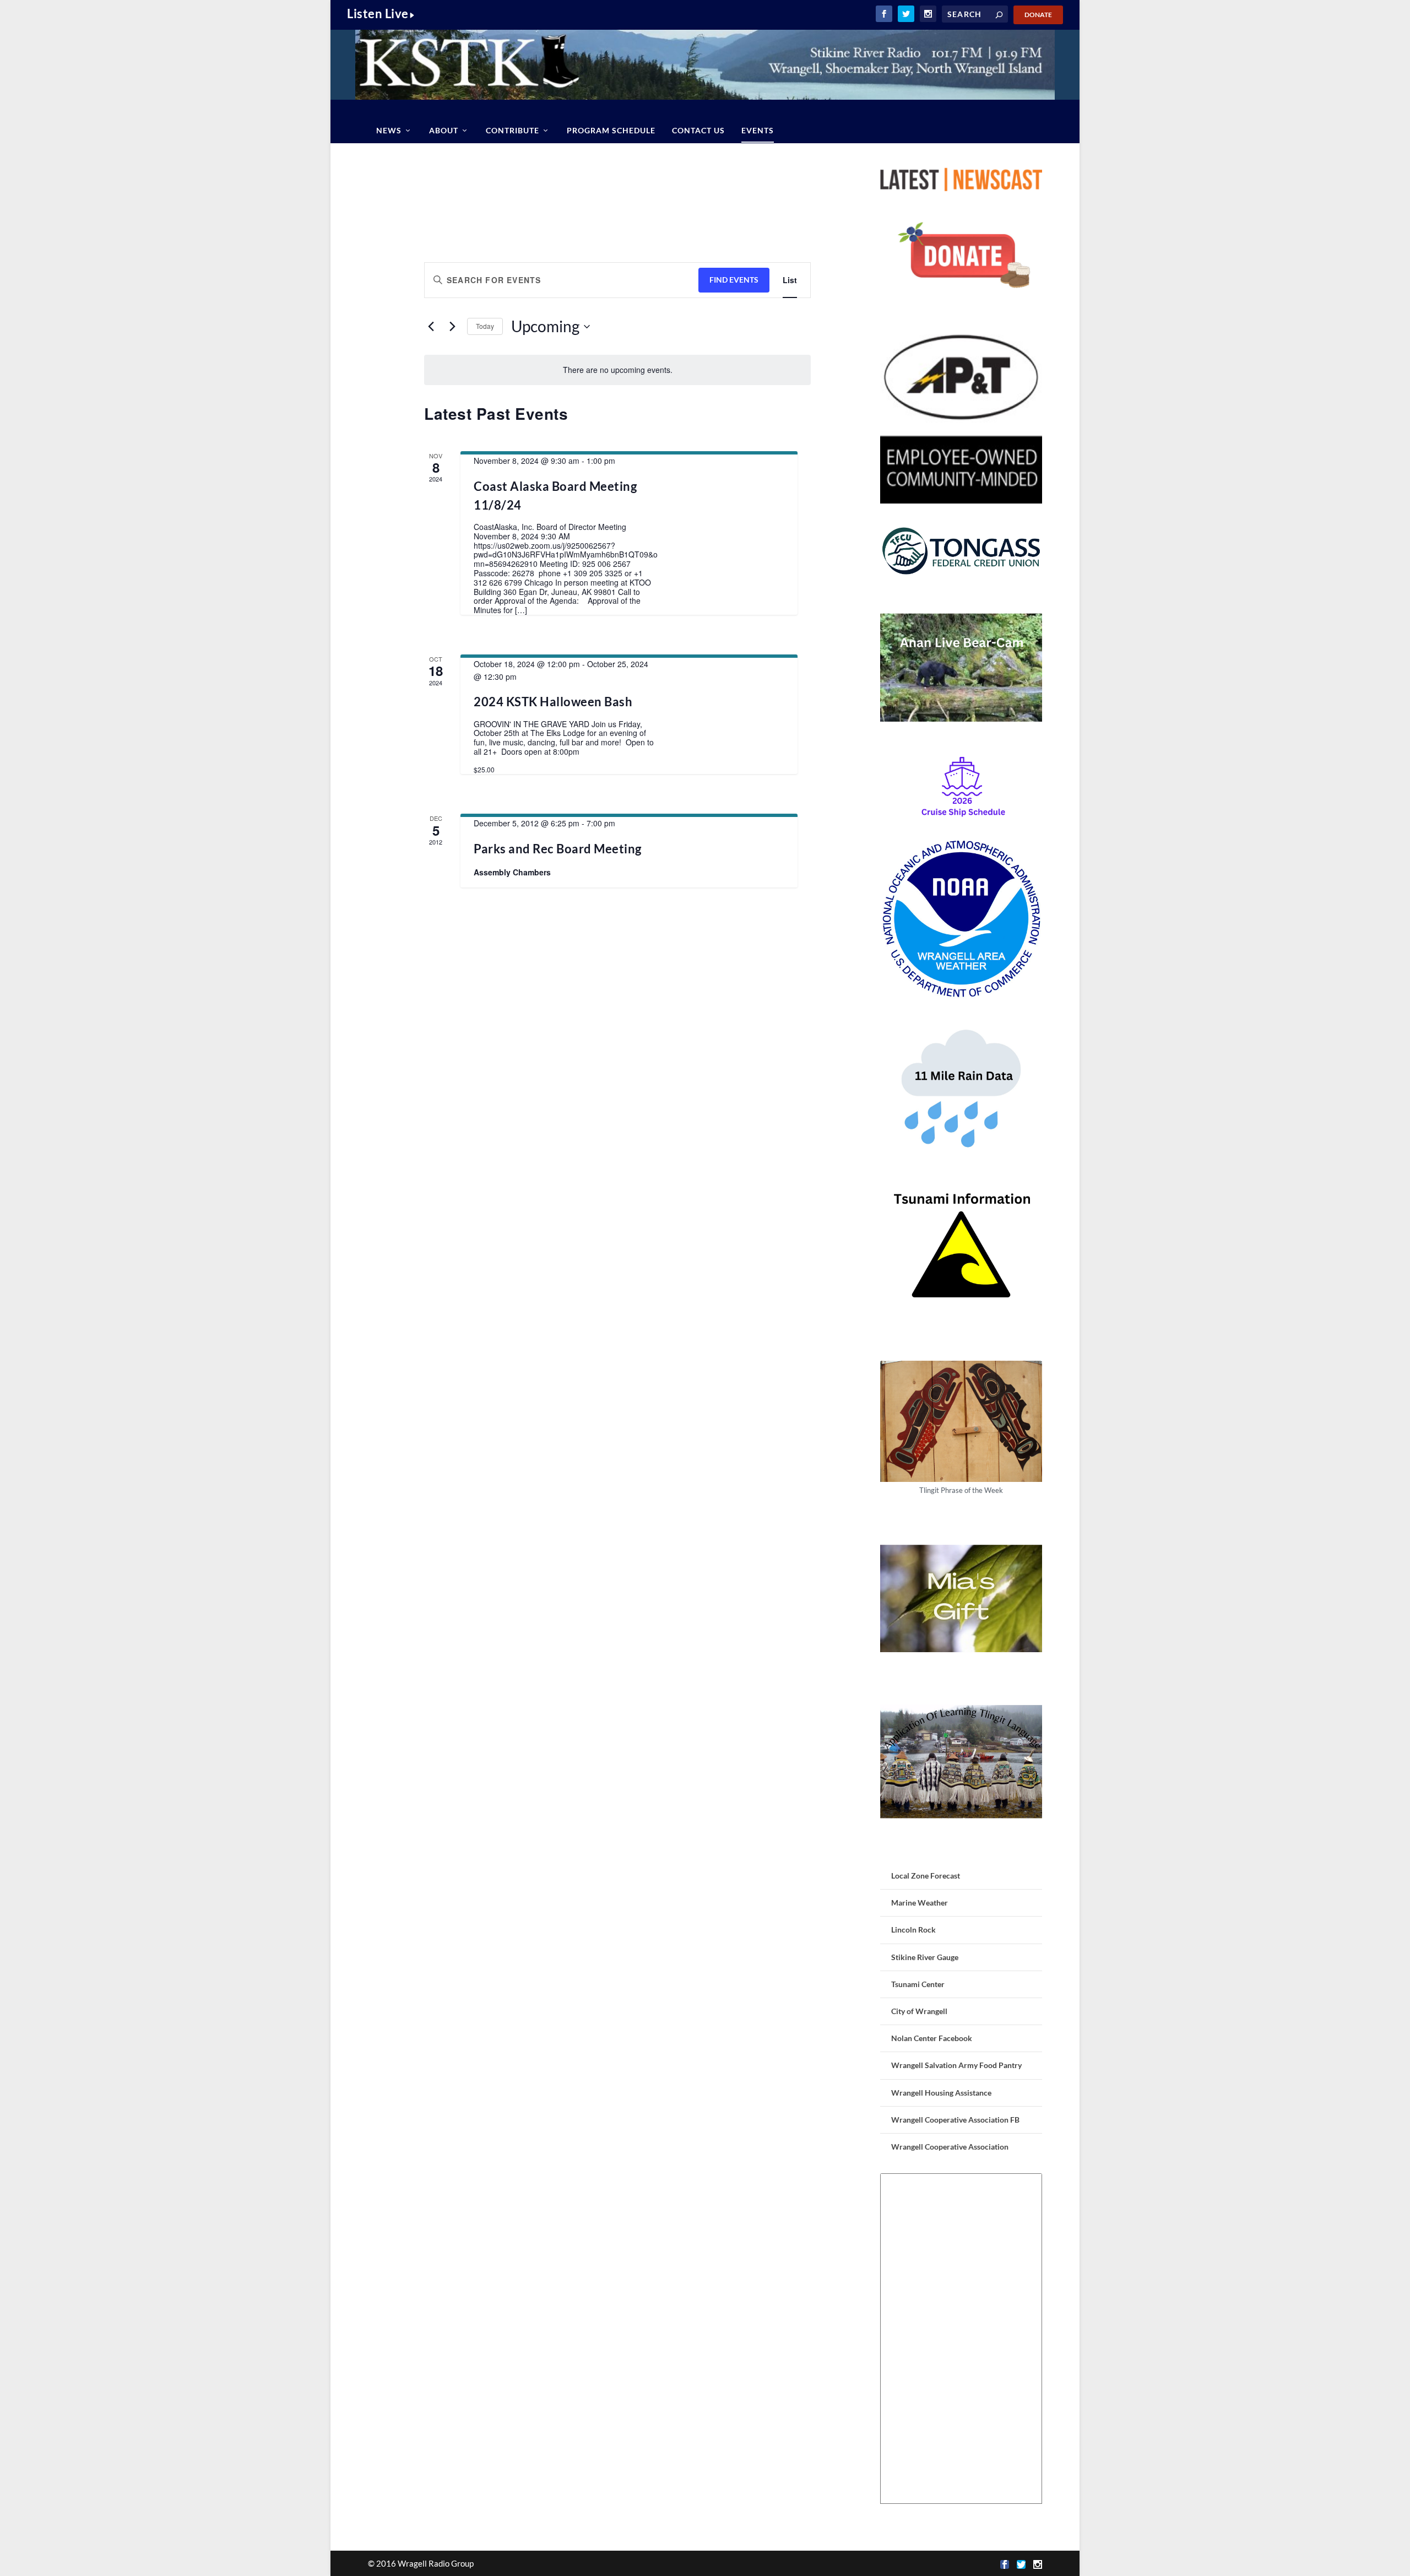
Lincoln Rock (913, 1930)
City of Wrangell (919, 2011)
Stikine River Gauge (925, 1957)
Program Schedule (611, 130)
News (389, 130)
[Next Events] (452, 327)
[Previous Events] (431, 327)
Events (758, 130)
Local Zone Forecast (926, 1876)
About (444, 130)
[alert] (617, 370)
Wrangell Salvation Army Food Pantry (956, 2065)
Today (485, 326)
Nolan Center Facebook (932, 2038)
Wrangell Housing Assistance (941, 2093)
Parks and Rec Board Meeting (558, 849)
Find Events (734, 280)
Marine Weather (920, 1903)
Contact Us (698, 130)
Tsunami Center (918, 1984)
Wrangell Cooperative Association (950, 2147)
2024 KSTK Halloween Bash (553, 702)
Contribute (513, 130)
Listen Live (378, 13)
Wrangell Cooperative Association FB (955, 2120)
